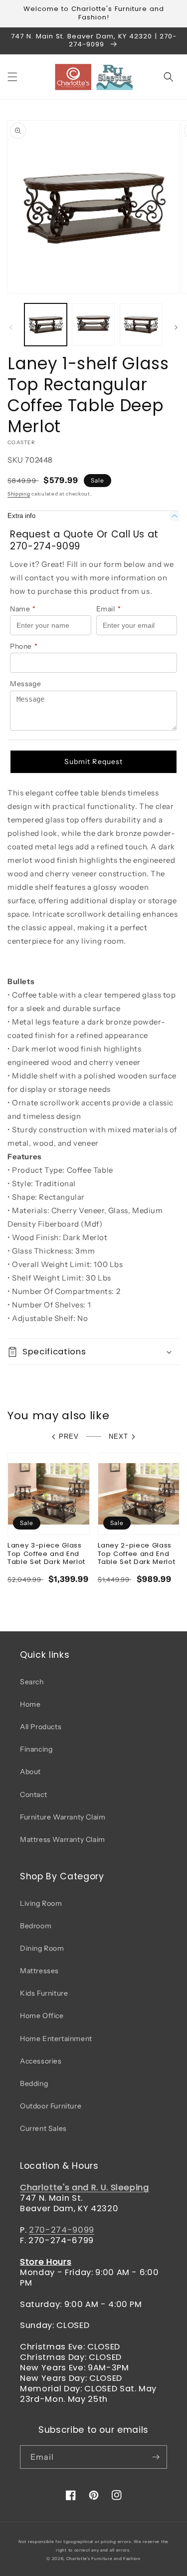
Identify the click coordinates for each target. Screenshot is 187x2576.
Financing (36, 1749)
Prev (69, 1436)
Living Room (41, 1903)
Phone (24, 646)
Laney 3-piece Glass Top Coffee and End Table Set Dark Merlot (46, 1554)
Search (32, 1682)
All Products (41, 1727)
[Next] (176, 327)
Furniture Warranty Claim (63, 1817)
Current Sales (43, 2128)
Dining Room (42, 1948)
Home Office (42, 2016)
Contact (33, 1795)
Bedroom (36, 1926)
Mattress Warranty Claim (63, 1839)
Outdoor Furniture (51, 2106)
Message (25, 684)
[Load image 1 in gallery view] (46, 325)
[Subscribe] (156, 2457)
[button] (12, 77)
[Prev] (11, 327)
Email (109, 609)
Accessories (41, 2061)
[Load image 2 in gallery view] (93, 325)
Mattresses (39, 1971)
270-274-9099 (62, 2230)
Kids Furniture (44, 1993)
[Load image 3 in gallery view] (141, 325)
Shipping (19, 494)
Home (30, 1704)
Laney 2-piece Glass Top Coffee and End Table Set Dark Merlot (137, 1554)
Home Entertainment (56, 2039)
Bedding (34, 2083)
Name (23, 609)
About (30, 1772)
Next (118, 1436)
